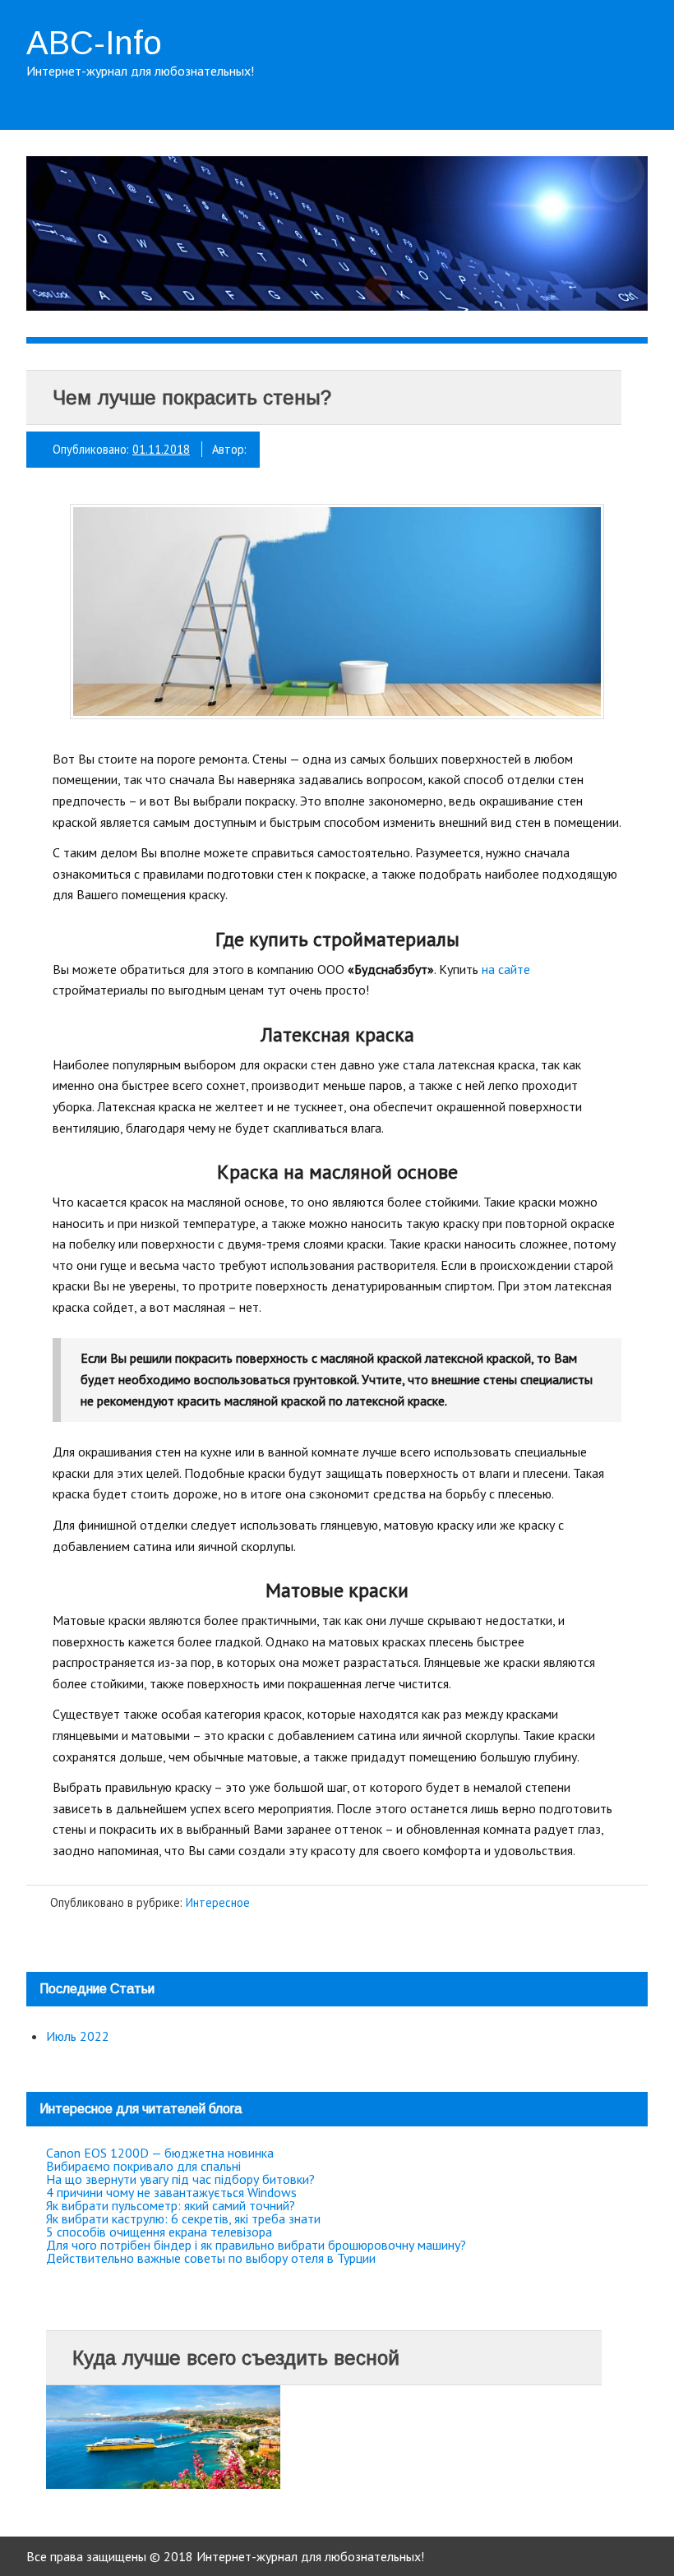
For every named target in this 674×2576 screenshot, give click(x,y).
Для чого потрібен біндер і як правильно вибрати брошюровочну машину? (256, 2245)
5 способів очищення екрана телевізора (159, 2232)
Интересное (218, 1902)
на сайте (506, 969)
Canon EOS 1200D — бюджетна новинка (160, 2153)
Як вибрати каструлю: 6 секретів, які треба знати (183, 2218)
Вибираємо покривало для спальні (143, 2166)
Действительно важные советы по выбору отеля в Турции (211, 2258)
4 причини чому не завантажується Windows (171, 2192)
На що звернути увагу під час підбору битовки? (180, 2179)
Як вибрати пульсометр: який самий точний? (171, 2205)
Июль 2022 (78, 2036)
